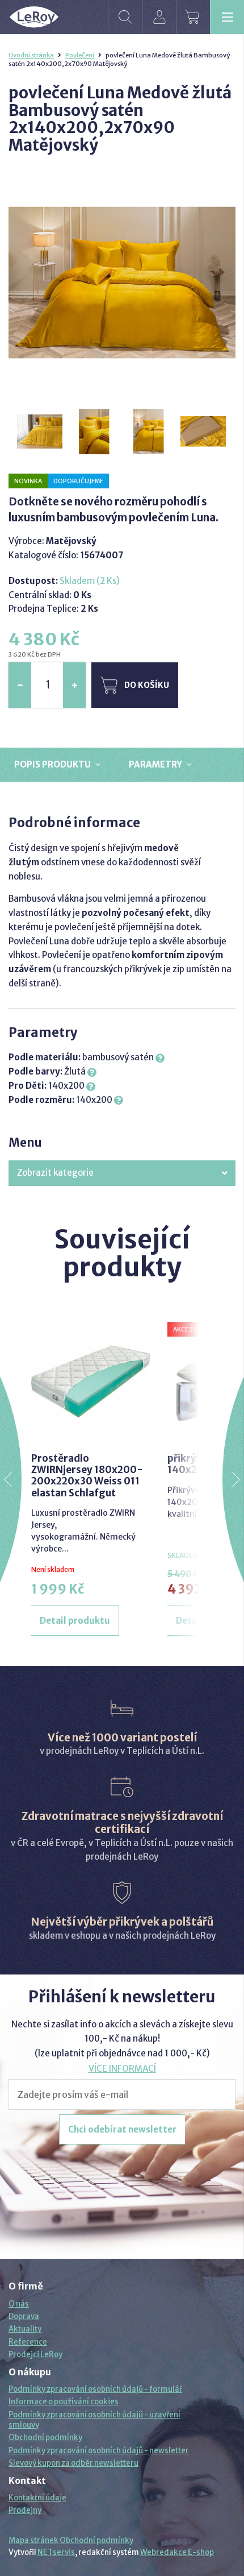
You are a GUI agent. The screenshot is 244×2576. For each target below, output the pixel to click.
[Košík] (193, 17)
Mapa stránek (33, 2540)
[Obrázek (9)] (204, 432)
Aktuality (25, 2329)
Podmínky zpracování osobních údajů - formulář (95, 2389)
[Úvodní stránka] (34, 17)
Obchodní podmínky (45, 2438)
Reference (28, 2342)
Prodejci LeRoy (35, 2355)
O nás (19, 2304)
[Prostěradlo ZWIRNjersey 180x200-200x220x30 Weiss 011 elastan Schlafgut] (91, 1382)
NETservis (56, 2552)
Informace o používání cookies (64, 2402)
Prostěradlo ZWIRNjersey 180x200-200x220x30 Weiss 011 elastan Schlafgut (87, 1476)
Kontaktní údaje (37, 2498)
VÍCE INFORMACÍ (122, 2069)
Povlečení (80, 55)
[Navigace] (227, 17)
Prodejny (25, 2510)
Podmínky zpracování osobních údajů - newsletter (99, 2451)
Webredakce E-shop (177, 2552)
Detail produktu (75, 1621)
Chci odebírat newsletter (122, 2129)
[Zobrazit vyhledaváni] (125, 17)
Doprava (24, 2316)
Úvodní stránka (31, 55)
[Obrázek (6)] (40, 432)
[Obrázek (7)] (95, 432)
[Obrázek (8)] (149, 432)
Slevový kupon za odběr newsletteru (73, 2463)
